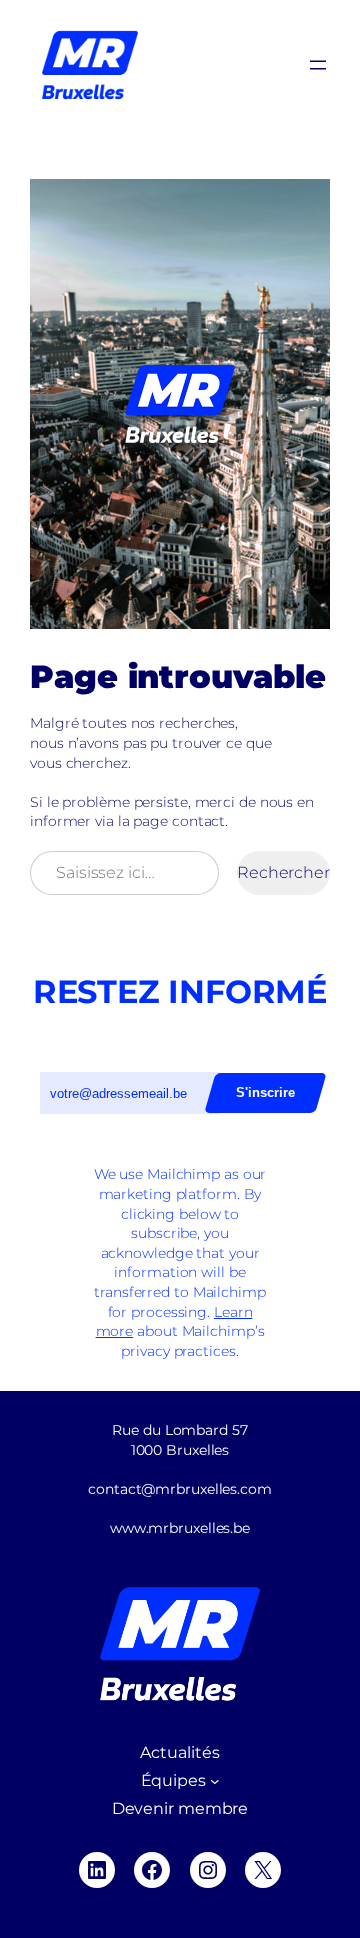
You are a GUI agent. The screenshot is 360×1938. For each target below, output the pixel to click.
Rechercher (283, 872)
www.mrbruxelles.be (180, 1528)
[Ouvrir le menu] (318, 65)
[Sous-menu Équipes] (215, 1781)
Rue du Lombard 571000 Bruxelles (179, 1440)
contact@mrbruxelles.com (180, 1489)
